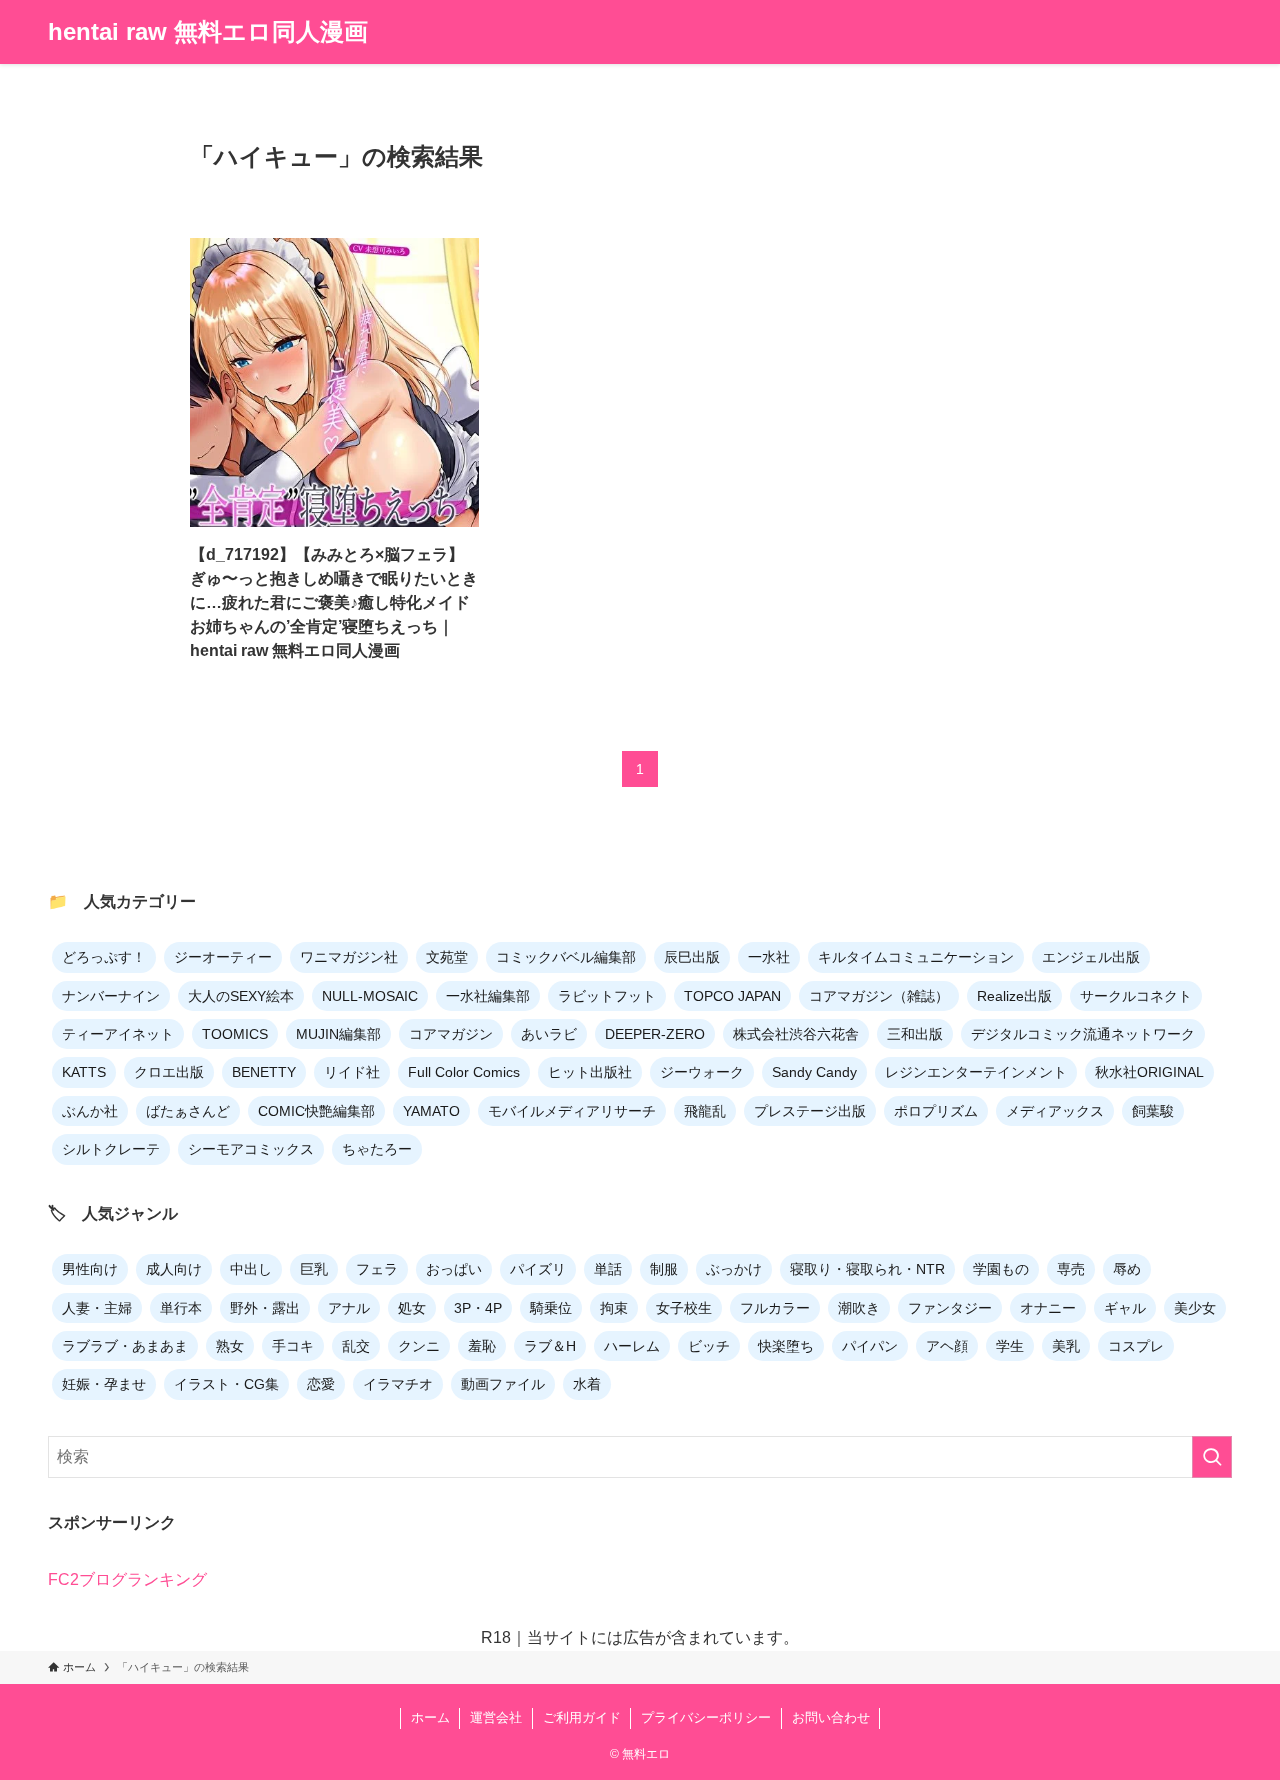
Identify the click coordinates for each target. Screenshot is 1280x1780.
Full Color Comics (464, 1072)
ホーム (430, 1717)
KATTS (84, 1072)
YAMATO (431, 1111)
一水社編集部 (488, 996)
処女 (412, 1308)
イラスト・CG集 (226, 1384)
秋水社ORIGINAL (1149, 1072)
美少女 (1195, 1308)
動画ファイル (503, 1384)
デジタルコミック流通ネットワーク (1083, 1034)
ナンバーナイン (111, 996)
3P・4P (478, 1308)
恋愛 (321, 1384)
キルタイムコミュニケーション (916, 957)
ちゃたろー (377, 1149)
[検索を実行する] (1212, 1457)
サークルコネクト (1136, 996)
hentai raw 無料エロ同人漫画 (208, 32)
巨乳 (314, 1269)
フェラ (377, 1269)
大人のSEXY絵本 (241, 996)
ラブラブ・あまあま (125, 1346)
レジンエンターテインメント (976, 1072)
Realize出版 (1014, 996)
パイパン (870, 1346)
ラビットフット (607, 996)
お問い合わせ (831, 1717)
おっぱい (454, 1269)
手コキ (293, 1346)
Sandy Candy (814, 1072)
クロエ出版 (169, 1072)
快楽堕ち (786, 1346)
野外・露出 (265, 1308)
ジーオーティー (223, 957)
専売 (1071, 1269)
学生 (1010, 1346)
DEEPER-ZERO (655, 1034)
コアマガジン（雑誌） (879, 996)
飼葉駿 (1153, 1111)
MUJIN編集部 (338, 1034)
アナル (349, 1308)
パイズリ (538, 1269)
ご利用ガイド (582, 1717)
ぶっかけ (734, 1269)
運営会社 (496, 1717)
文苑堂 (447, 957)
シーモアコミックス (251, 1149)
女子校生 (684, 1308)
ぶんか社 (90, 1111)
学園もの (1001, 1269)
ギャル (1125, 1308)
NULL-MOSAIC (370, 996)
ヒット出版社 (590, 1072)
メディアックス (1055, 1111)
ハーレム (632, 1346)
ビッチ (709, 1346)
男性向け (90, 1269)
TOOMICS (235, 1034)
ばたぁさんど (188, 1111)
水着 (587, 1384)
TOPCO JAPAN (732, 996)
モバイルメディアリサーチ (572, 1111)
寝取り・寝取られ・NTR (867, 1269)
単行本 (181, 1308)
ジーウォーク (702, 1072)
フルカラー (775, 1308)
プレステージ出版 (810, 1111)
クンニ (419, 1346)
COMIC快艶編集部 (316, 1111)
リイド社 (352, 1072)
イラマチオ (398, 1384)
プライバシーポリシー (706, 1717)
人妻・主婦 (97, 1308)
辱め (1127, 1269)
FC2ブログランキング (127, 1579)
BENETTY (264, 1072)
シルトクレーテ (111, 1149)
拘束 (614, 1308)
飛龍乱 (705, 1111)
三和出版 (915, 1034)
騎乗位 (551, 1308)
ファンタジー (950, 1308)
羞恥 (482, 1346)
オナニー (1048, 1308)
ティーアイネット (118, 1034)
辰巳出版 (692, 957)
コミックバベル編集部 (566, 957)
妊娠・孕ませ (104, 1384)
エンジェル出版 (1091, 957)
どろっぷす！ (104, 957)
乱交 (356, 1346)
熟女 (230, 1346)
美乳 (1066, 1346)
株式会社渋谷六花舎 (796, 1034)
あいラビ (549, 1034)
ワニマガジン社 (349, 957)
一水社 (769, 957)
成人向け (174, 1269)
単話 (608, 1269)
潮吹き (859, 1308)
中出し (251, 1269)
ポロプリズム (936, 1111)
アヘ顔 (947, 1346)
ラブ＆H (550, 1346)
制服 (664, 1269)
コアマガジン (451, 1034)
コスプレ (1136, 1346)
